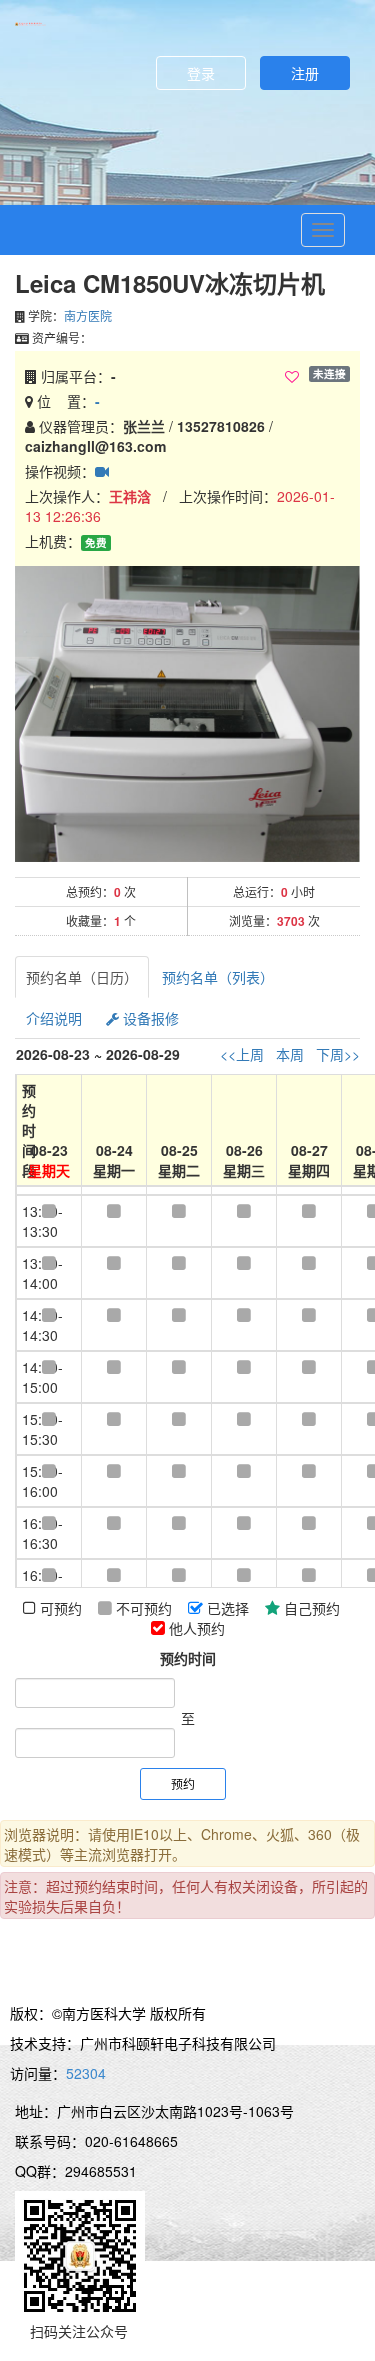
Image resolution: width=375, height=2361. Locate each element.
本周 (290, 1054)
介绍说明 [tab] (54, 1018)
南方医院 (88, 315)
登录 (201, 73)
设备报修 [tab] (149, 1018)
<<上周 (242, 1054)
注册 (305, 73)
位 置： (66, 401)
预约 (183, 1783)
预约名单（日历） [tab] (82, 977)
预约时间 (188, 1658)
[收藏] (292, 377)
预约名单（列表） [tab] (218, 977)
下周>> (338, 1054)
